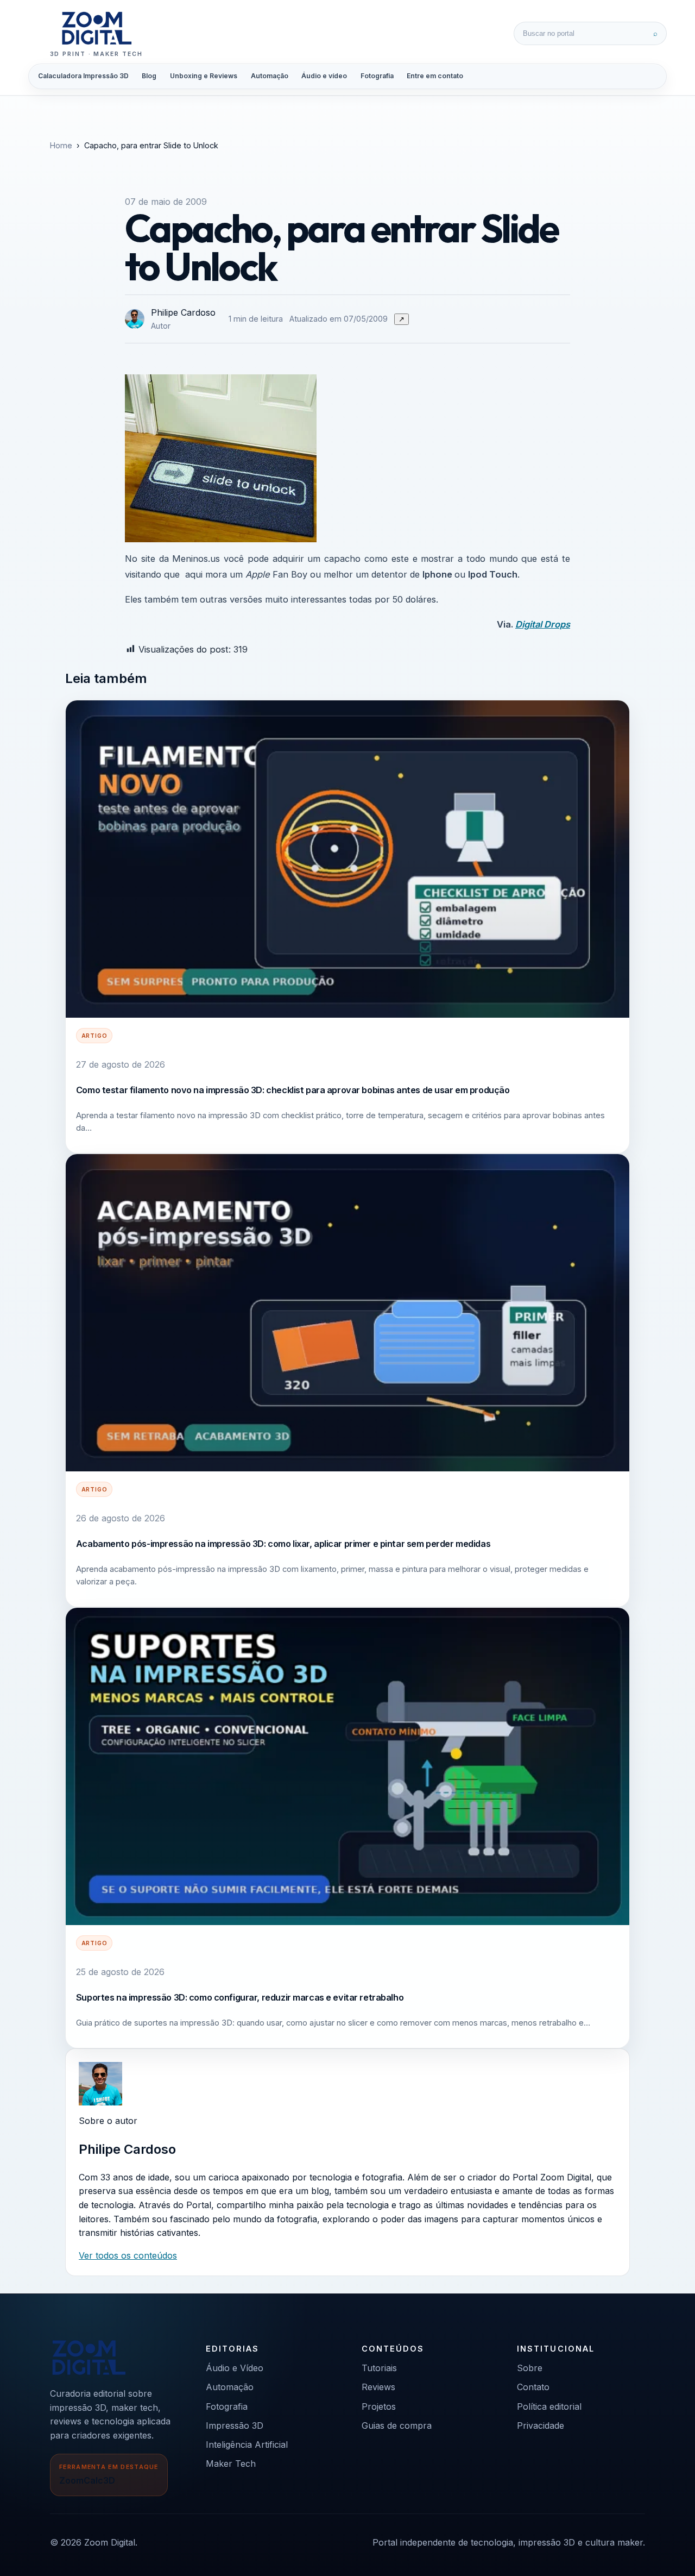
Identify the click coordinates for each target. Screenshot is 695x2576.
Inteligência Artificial (247, 2445)
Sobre (530, 2368)
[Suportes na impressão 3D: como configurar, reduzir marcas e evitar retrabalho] (347, 1766)
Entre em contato (435, 76)
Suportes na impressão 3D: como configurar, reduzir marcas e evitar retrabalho (240, 1997)
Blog (149, 76)
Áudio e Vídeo (235, 2368)
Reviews (378, 2387)
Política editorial (549, 2406)
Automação (270, 76)
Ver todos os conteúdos (128, 2255)
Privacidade (541, 2425)
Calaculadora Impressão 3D (83, 76)
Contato (533, 2387)
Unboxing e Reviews (204, 76)
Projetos (379, 2406)
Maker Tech (231, 2464)
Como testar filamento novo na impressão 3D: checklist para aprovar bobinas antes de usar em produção (293, 1090)
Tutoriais (379, 2368)
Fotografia (377, 76)
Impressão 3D (235, 2425)
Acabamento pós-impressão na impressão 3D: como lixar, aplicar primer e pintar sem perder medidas (283, 1544)
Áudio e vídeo (324, 76)
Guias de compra (397, 2425)
